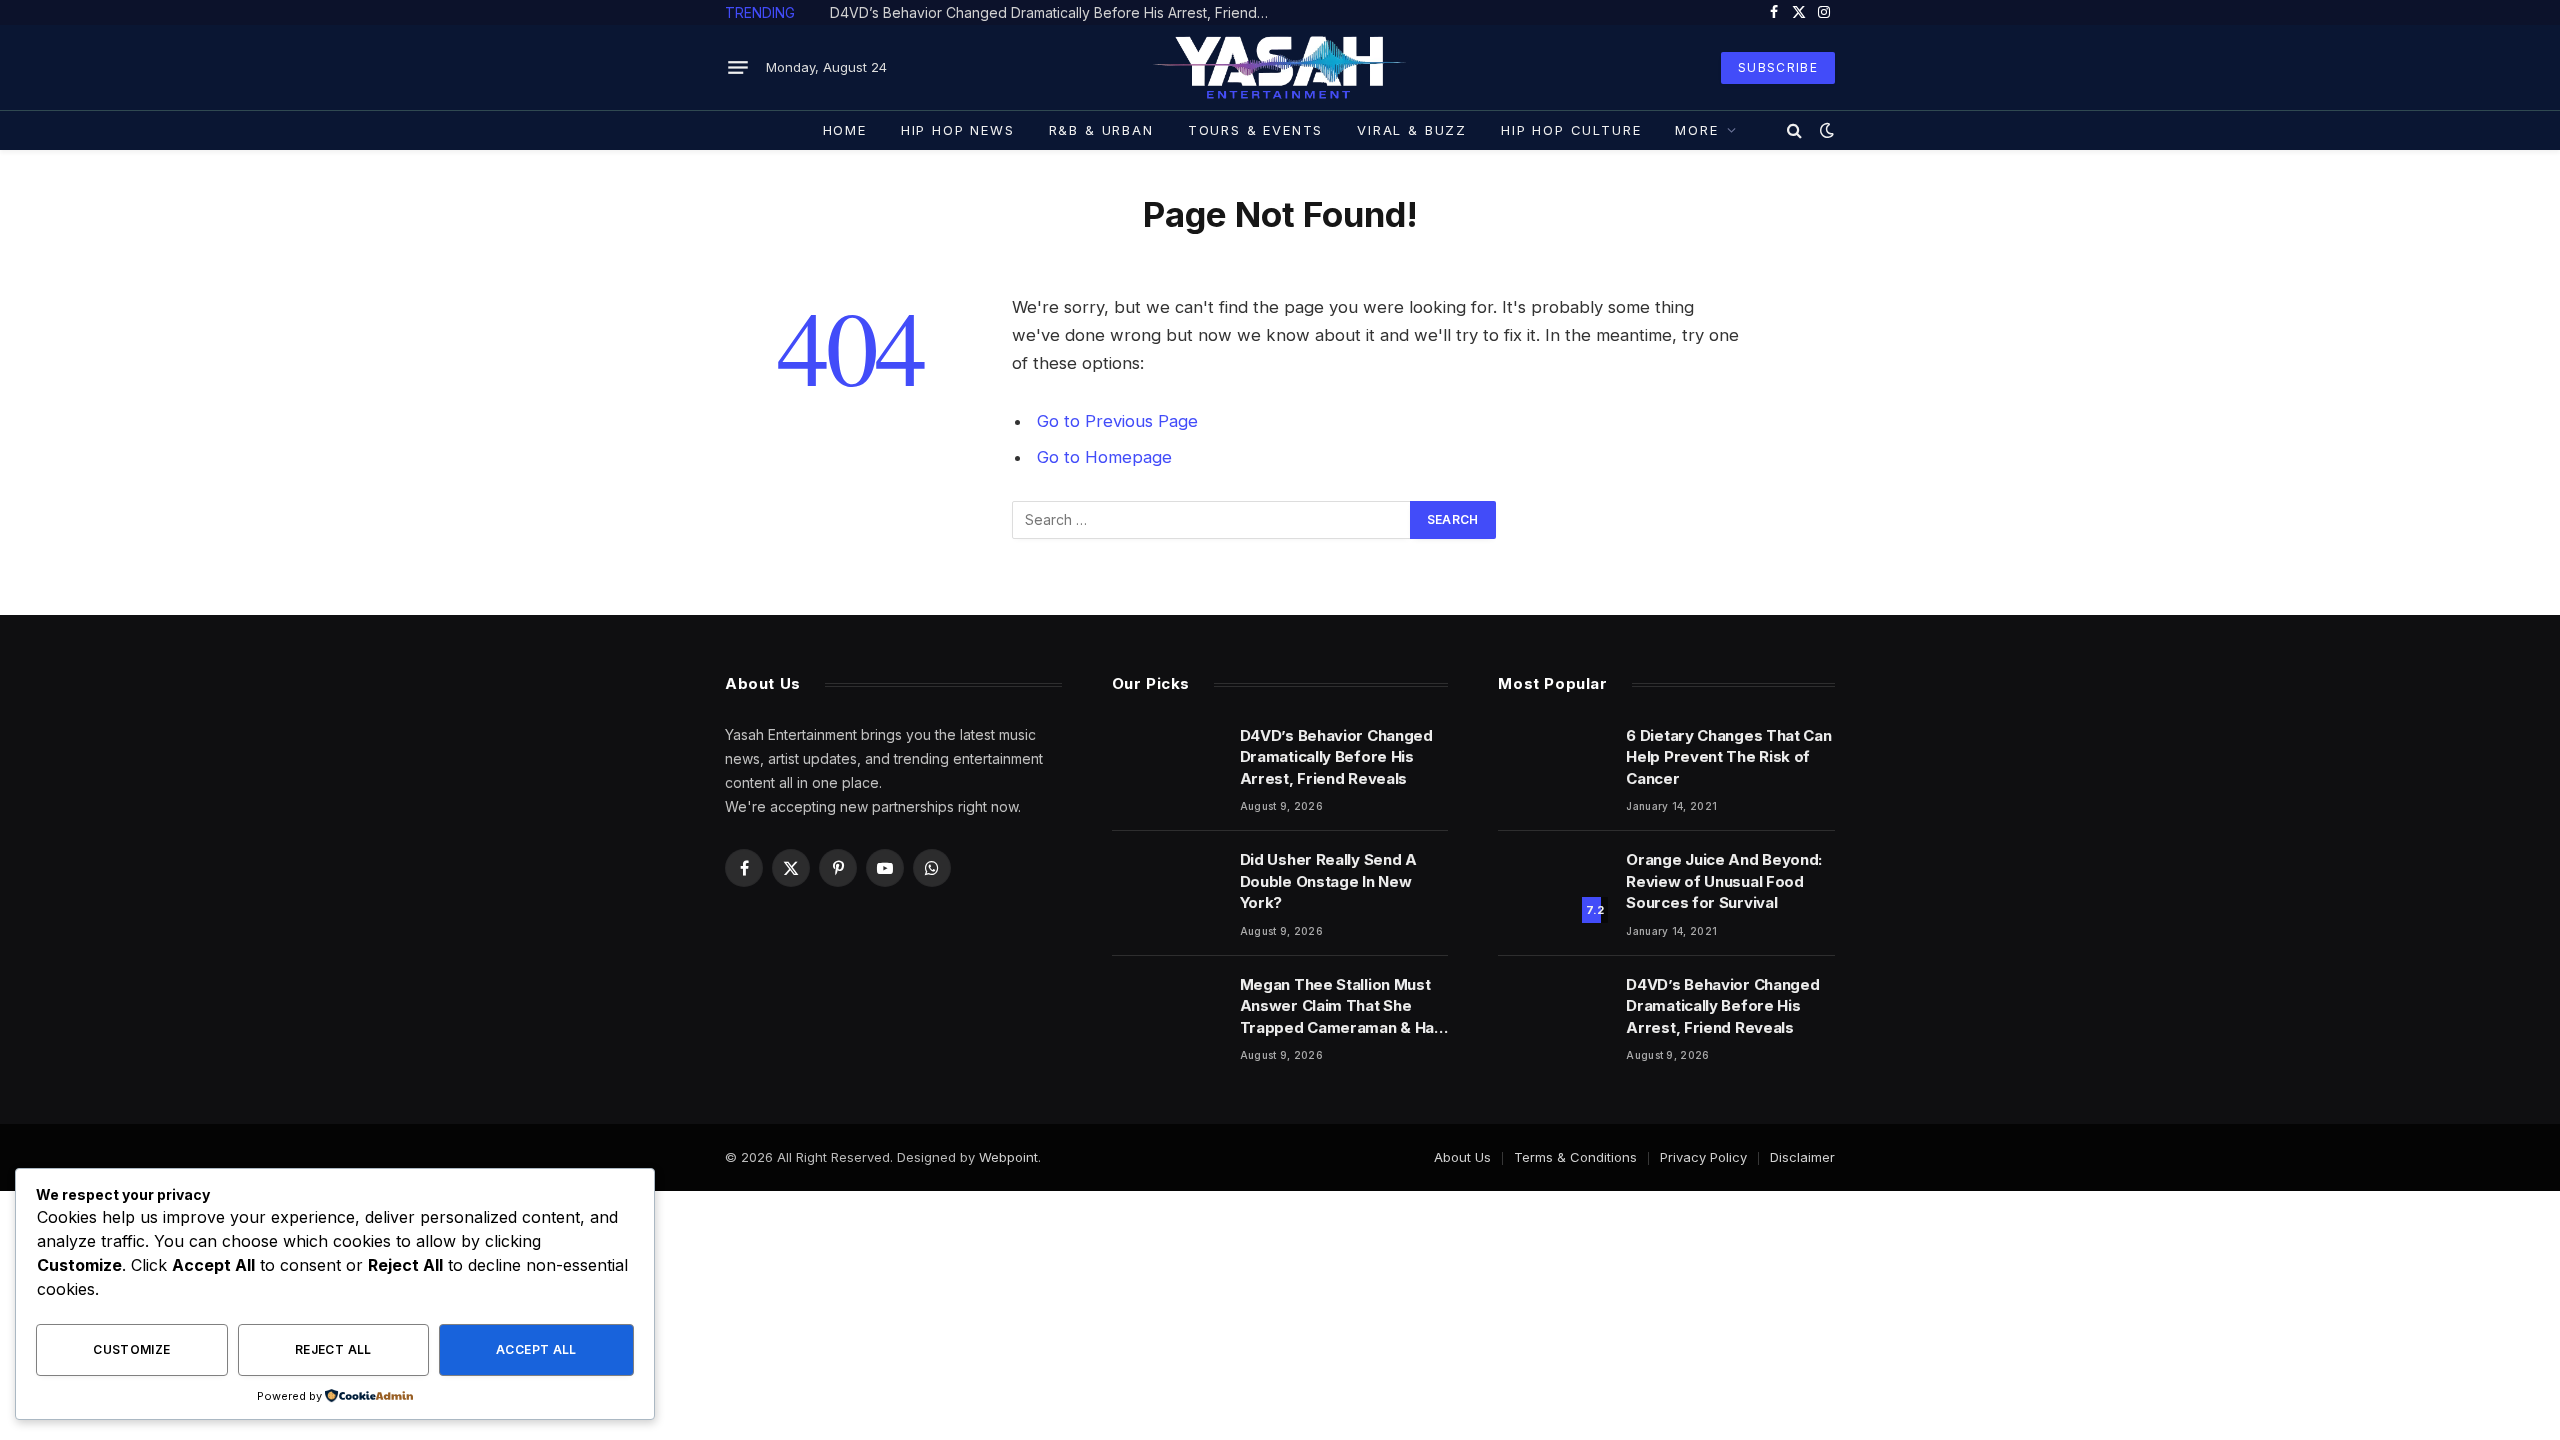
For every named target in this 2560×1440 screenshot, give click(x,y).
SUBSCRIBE (1778, 67)
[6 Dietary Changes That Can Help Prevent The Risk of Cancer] (1553, 761)
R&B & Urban (1101, 130)
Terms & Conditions (1575, 1157)
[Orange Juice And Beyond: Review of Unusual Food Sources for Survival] (1553, 885)
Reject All (333, 1349)
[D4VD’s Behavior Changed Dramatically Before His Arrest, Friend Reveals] (1167, 761)
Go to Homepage (1104, 457)
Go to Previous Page (1117, 421)
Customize (131, 1349)
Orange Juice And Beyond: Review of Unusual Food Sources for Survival (1724, 881)
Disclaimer (1802, 1157)
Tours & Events (1255, 130)
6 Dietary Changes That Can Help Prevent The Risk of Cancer (1728, 757)
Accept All (536, 1349)
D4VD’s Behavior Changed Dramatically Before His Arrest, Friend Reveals (1055, 12)
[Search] (1794, 130)
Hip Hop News (958, 130)
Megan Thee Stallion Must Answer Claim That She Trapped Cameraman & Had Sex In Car (1342, 1006)
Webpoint (1008, 1157)
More (1696, 130)
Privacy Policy (1703, 1157)
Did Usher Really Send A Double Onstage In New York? (1328, 881)
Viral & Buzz (1412, 130)
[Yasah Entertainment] (1280, 67)
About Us (1462, 1157)
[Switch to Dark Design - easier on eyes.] (1825, 130)
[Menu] (738, 68)
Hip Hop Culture (1571, 130)
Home (845, 130)
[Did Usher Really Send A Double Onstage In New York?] (1167, 885)
